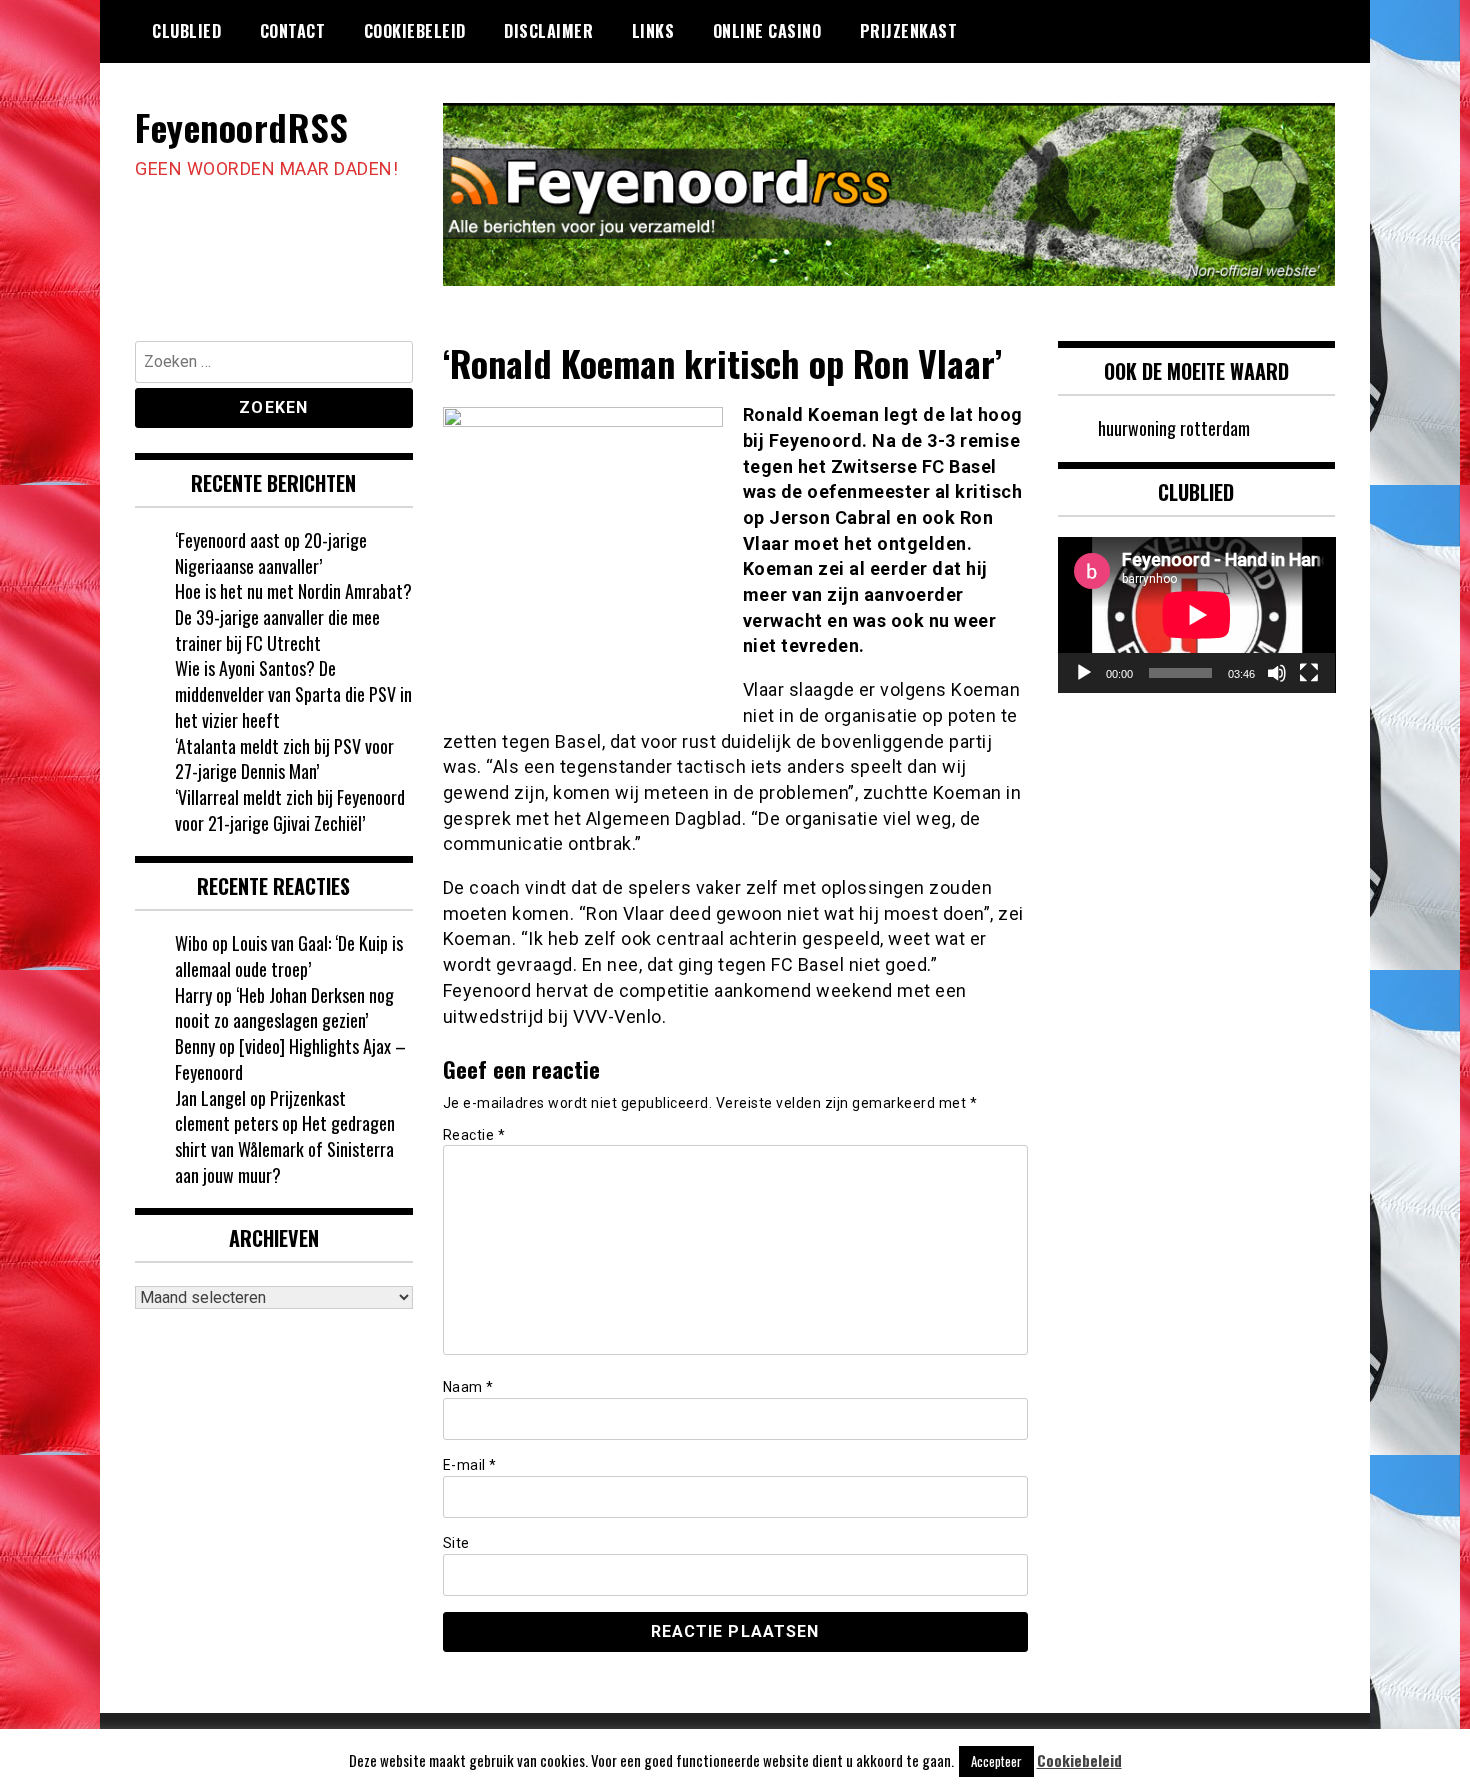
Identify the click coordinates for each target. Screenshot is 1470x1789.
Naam (468, 1387)
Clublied (186, 31)
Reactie (474, 1135)
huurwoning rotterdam (1174, 428)
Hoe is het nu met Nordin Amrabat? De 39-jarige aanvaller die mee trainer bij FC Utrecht (293, 616)
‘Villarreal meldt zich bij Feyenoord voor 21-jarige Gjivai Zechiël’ (290, 810)
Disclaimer (548, 31)
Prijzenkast (909, 31)
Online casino (767, 31)
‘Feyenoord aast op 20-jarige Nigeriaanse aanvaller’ (271, 553)
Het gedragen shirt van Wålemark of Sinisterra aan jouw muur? (285, 1148)
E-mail (470, 1465)
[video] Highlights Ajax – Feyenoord (290, 1059)
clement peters (226, 1123)
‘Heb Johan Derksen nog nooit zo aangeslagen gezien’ (284, 1008)
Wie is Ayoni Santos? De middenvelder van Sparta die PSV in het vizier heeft (293, 693)
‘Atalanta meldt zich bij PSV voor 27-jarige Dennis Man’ (284, 759)
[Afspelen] (1084, 673)
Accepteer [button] (996, 1761)
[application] (1197, 615)
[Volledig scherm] (1309, 673)
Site (456, 1543)
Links (653, 31)
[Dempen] (1277, 673)
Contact (293, 31)
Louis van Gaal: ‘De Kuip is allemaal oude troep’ (289, 956)
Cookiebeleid (415, 31)
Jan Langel (210, 1098)
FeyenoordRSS (241, 126)
